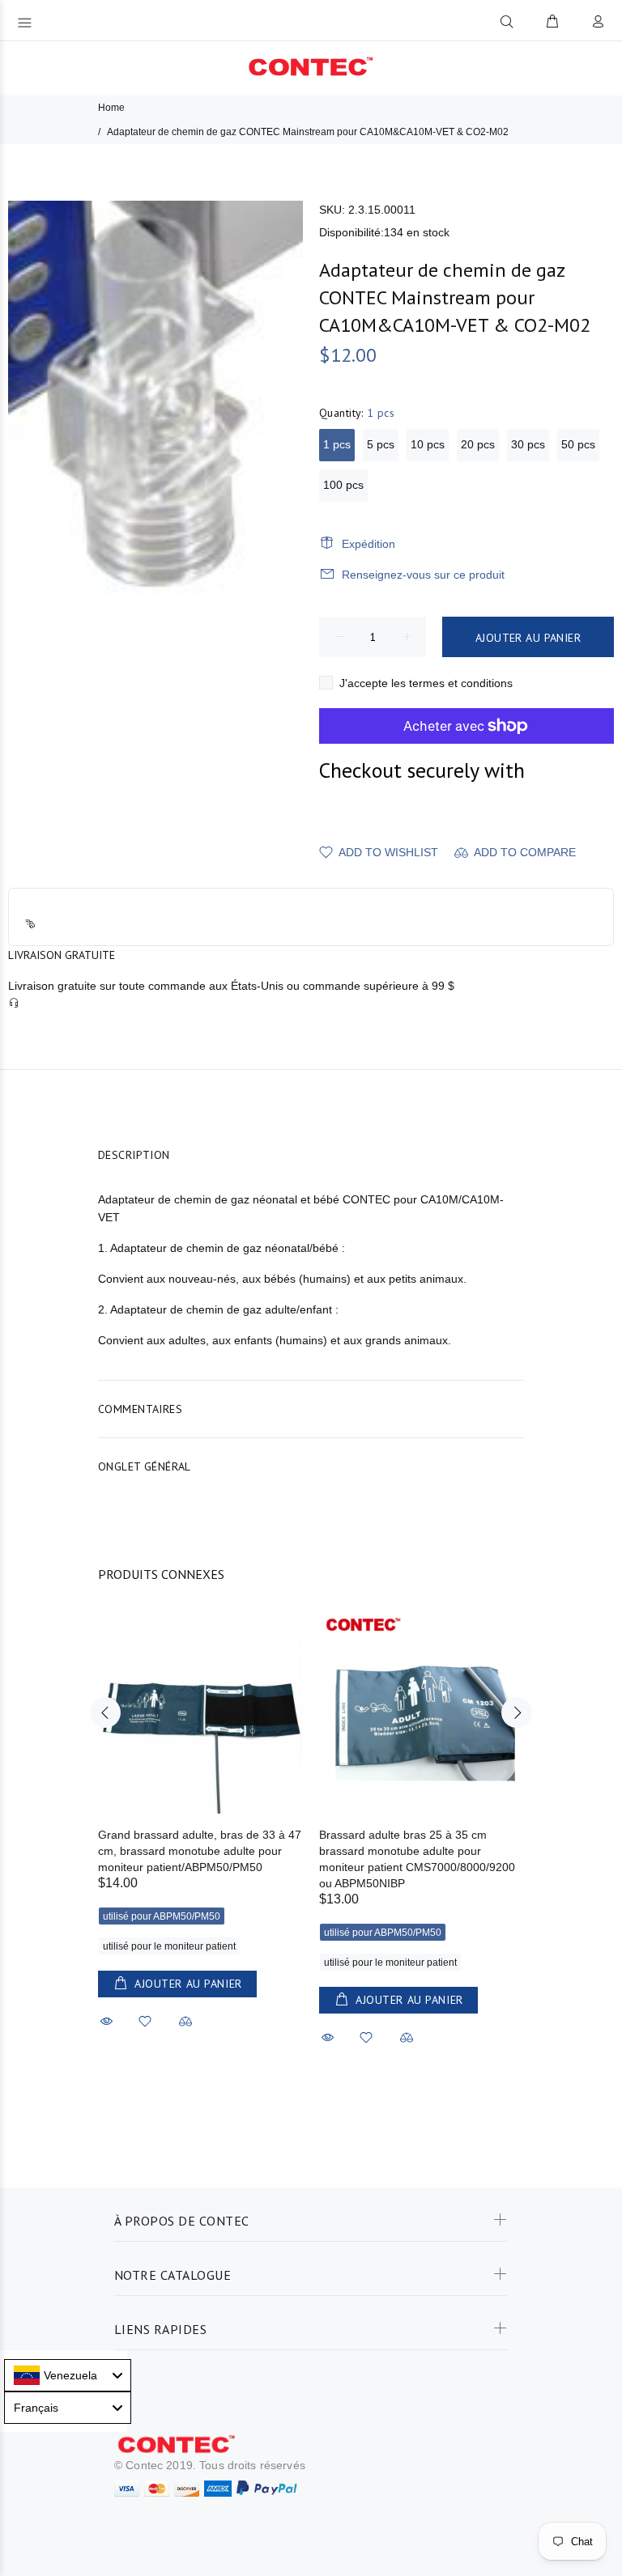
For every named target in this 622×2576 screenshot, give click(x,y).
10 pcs (428, 444)
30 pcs (528, 444)
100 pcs (343, 485)
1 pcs (337, 444)
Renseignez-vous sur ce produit (423, 575)
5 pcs (381, 444)
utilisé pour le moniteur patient (169, 1946)
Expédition (369, 544)
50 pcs (578, 444)
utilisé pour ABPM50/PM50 (162, 1916)
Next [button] (517, 1712)
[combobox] (68, 2375)
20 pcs (478, 444)
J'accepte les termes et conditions (426, 683)
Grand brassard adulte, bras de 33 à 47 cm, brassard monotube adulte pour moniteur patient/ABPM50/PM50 (200, 1851)
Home (111, 108)
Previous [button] (105, 1712)
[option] (200, 1806)
